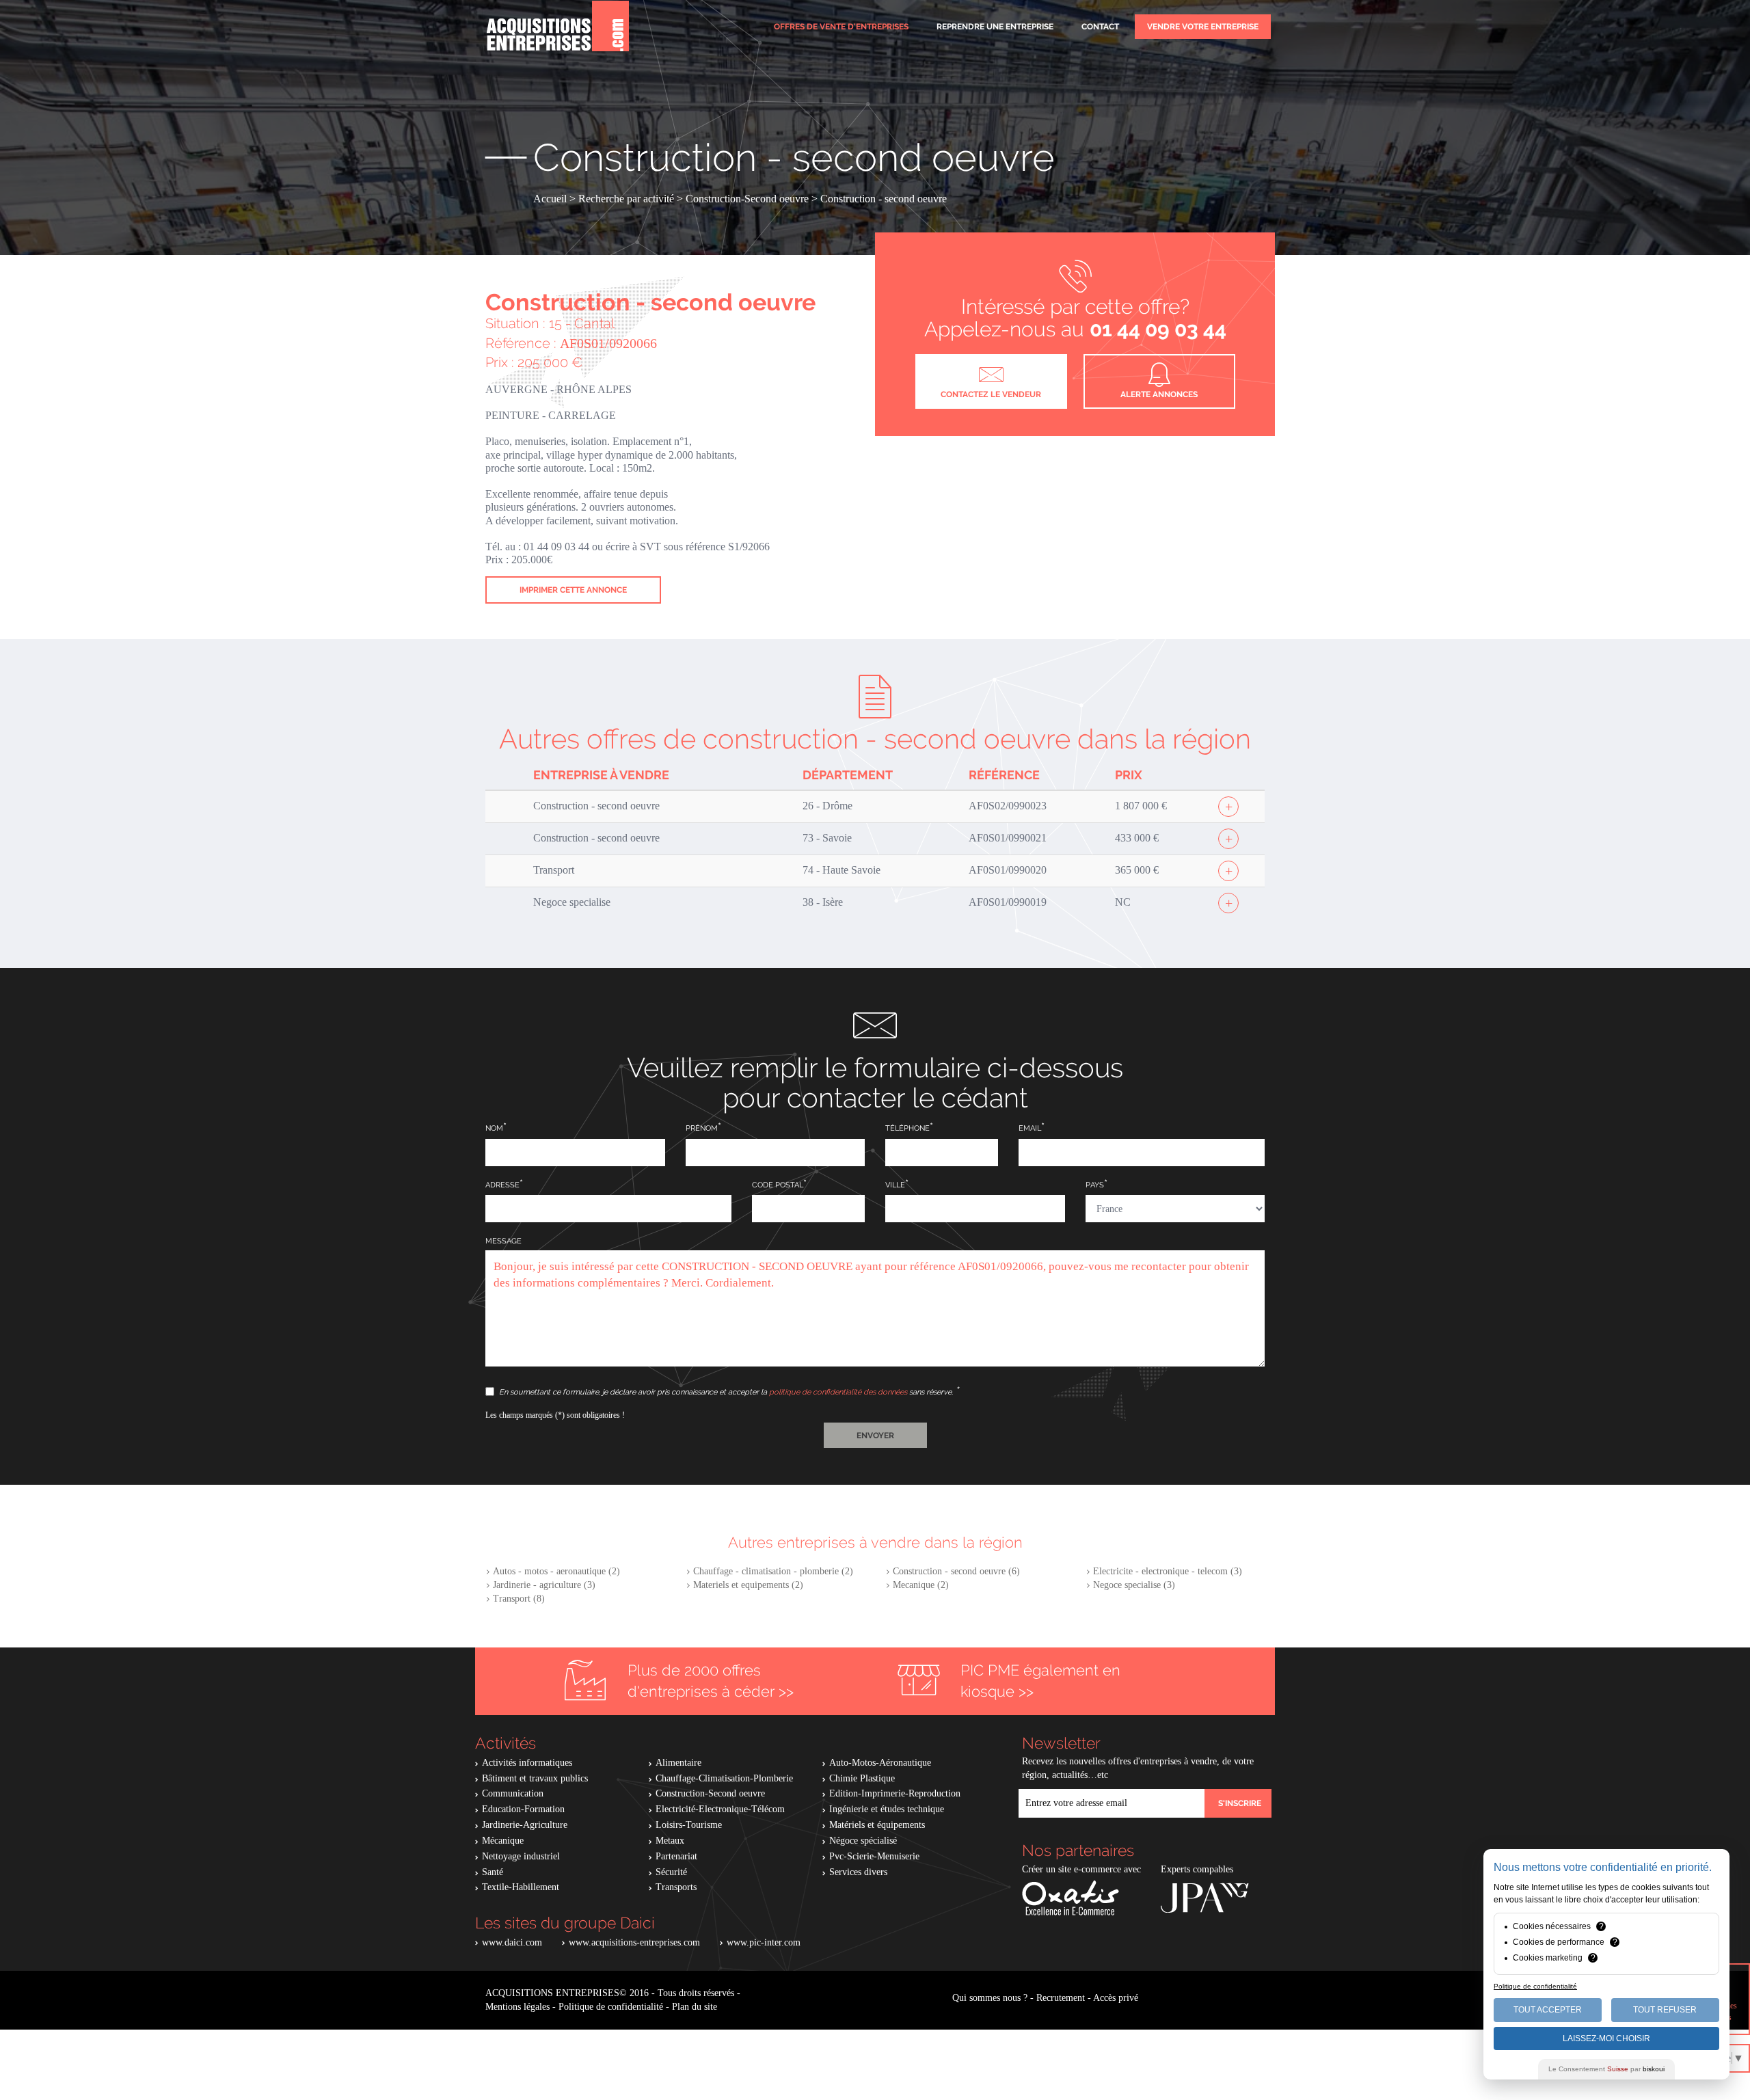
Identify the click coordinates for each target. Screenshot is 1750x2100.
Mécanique (503, 1841)
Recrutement (1061, 1998)
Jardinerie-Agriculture (525, 1825)
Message (503, 1241)
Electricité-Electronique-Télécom (720, 1809)
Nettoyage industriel (521, 1856)
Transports (676, 1887)
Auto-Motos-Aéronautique (880, 1763)
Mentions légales (517, 2007)
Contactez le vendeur (991, 394)
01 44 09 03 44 (1158, 329)
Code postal (778, 1185)
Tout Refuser (1665, 2010)
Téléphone (907, 1128)
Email (1030, 1128)
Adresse (502, 1185)
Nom (494, 1128)
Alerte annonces (1159, 394)
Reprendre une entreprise (995, 27)
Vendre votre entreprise (1203, 27)
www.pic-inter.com (764, 1942)
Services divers (858, 1872)
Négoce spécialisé (863, 1841)
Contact (1100, 27)
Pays (1095, 1185)
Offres (841, 27)
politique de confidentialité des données (838, 1392)
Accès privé (1116, 1998)
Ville (895, 1185)
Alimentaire (678, 1763)
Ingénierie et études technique (887, 1809)
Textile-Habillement (521, 1887)
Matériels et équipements (877, 1825)
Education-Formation (523, 1809)
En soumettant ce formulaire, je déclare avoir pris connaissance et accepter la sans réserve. (727, 1392)
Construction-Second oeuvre (710, 1793)
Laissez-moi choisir (1606, 2038)
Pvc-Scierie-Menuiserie (874, 1856)
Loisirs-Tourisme (689, 1825)
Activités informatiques (527, 1763)
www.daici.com (512, 1942)
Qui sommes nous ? (990, 1998)
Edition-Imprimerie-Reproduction (895, 1793)
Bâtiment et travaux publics (535, 1778)
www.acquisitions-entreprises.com (634, 1942)
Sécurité (671, 1872)
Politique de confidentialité (611, 2007)
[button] (875, 1435)
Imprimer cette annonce (573, 590)
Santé (493, 1872)
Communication (513, 1793)
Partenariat (676, 1856)
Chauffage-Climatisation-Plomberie (724, 1778)
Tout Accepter (1548, 2010)
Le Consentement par (1606, 2069)
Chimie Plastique (862, 1778)
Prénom (702, 1128)
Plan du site (695, 2007)
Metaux (670, 1841)
